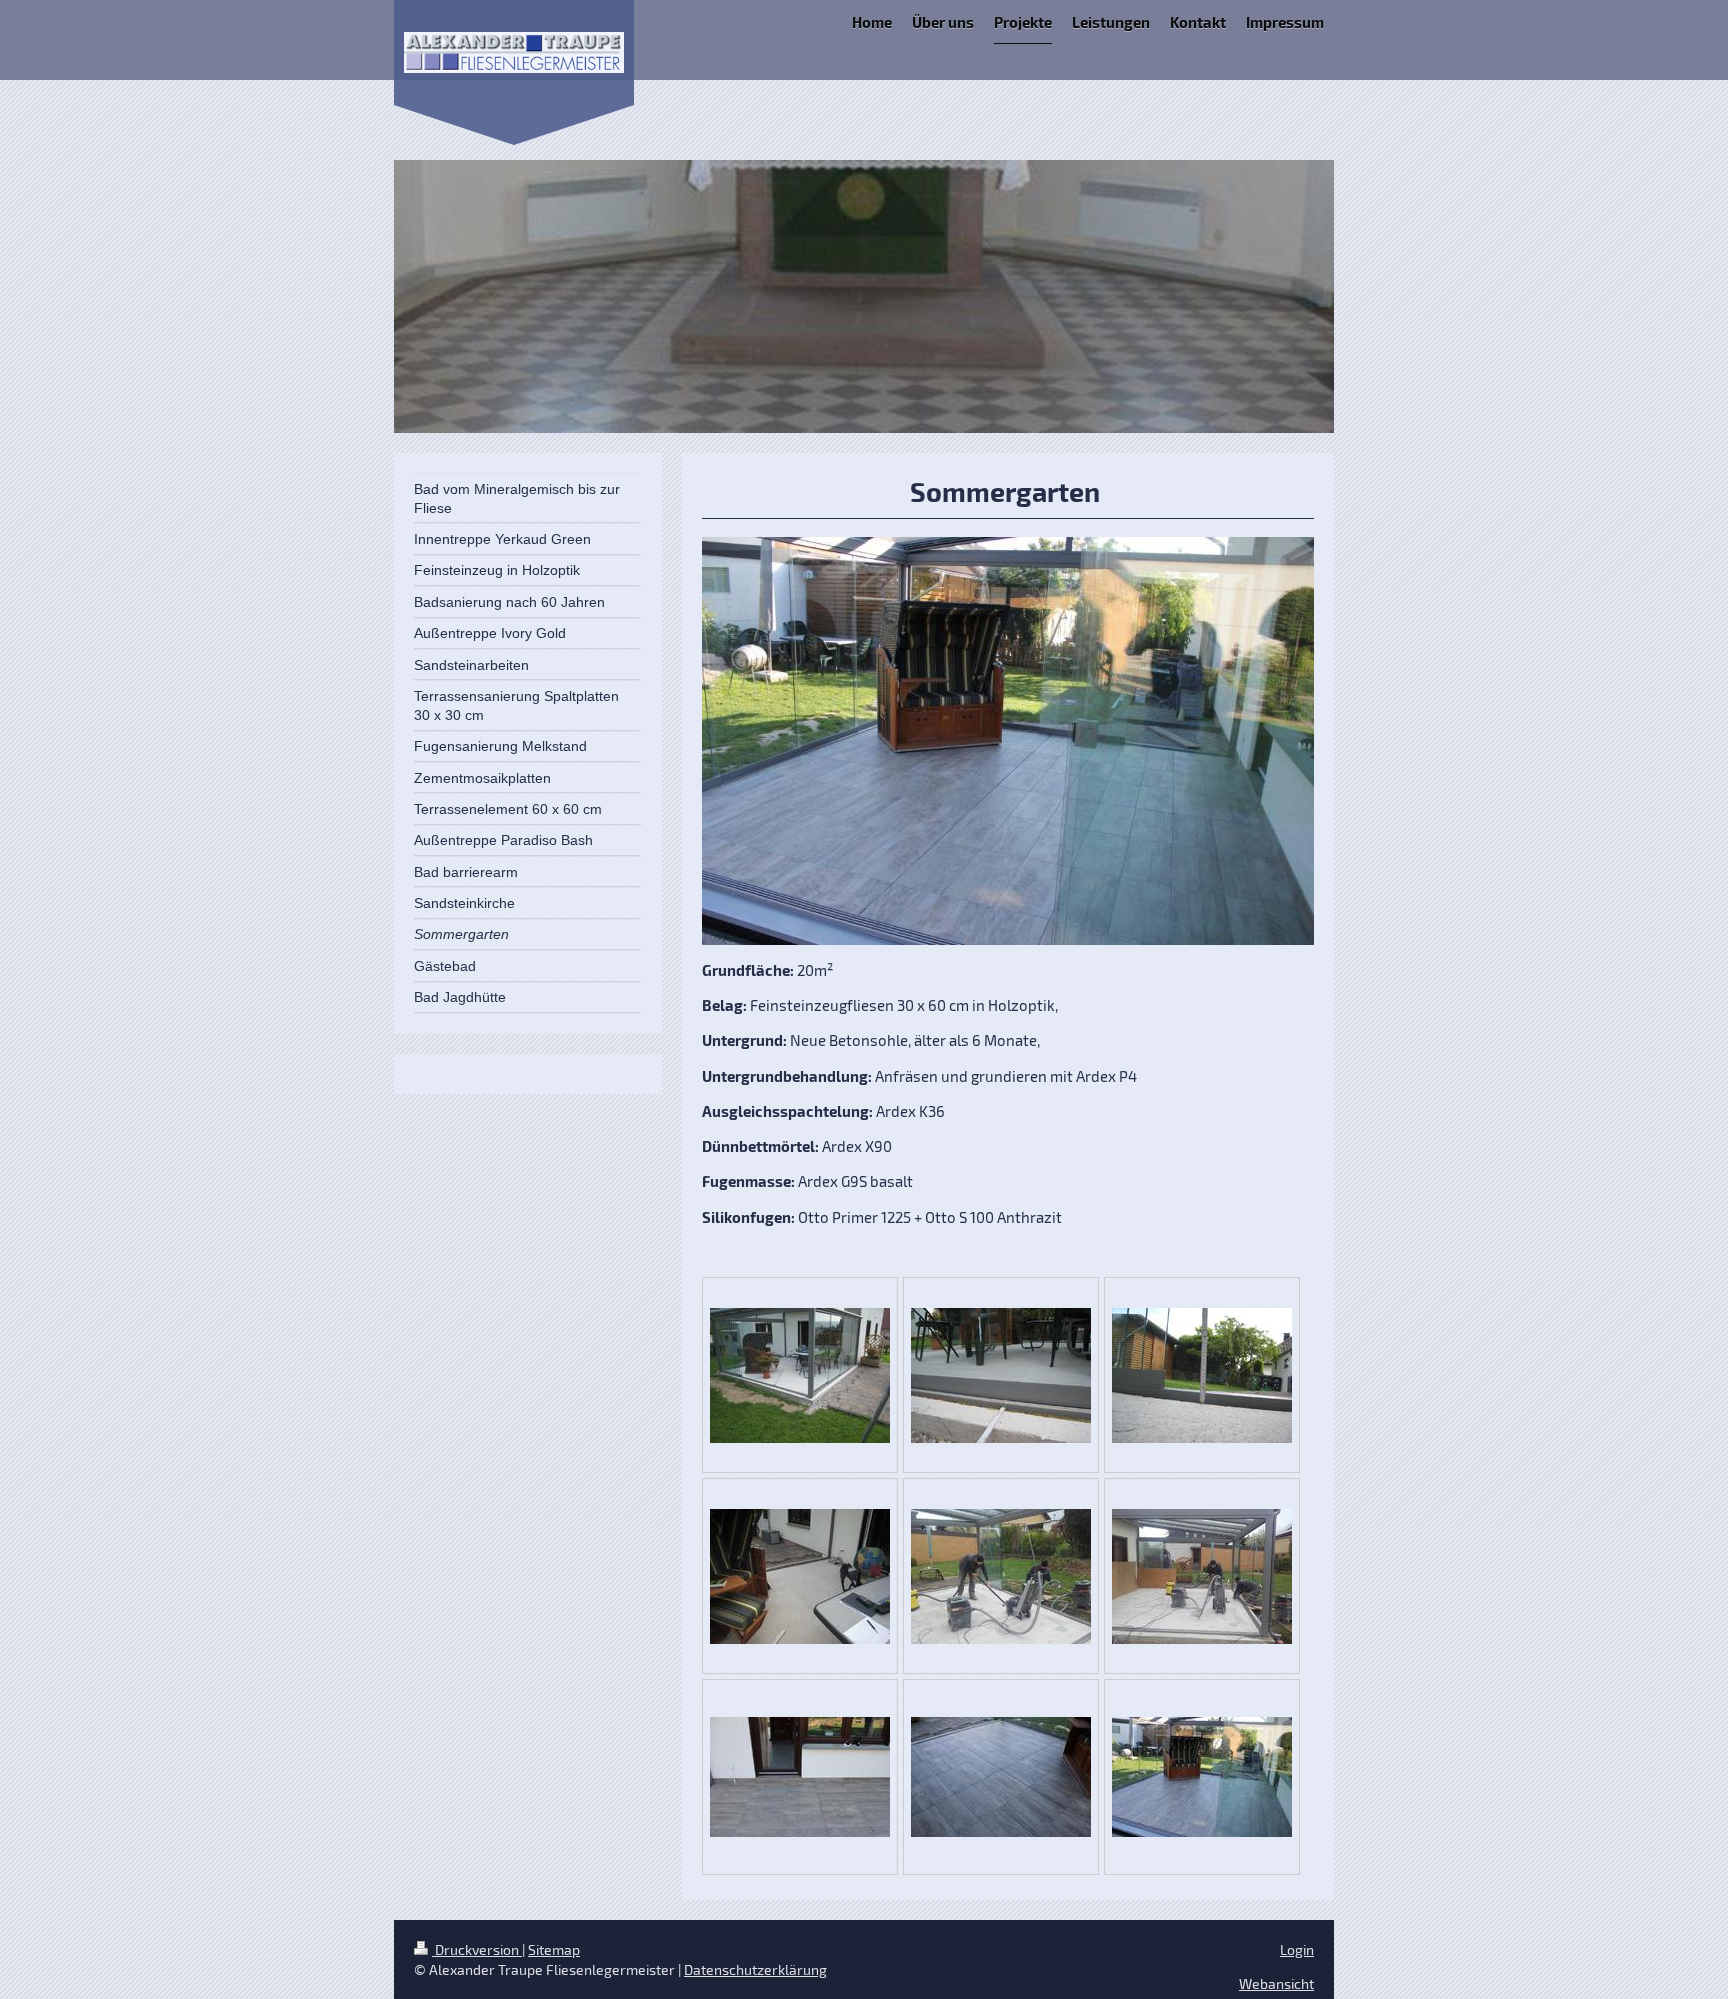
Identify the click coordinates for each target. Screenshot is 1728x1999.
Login (1297, 1949)
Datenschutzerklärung (755, 1969)
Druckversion (477, 1949)
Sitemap (554, 1949)
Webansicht (1276, 1983)
